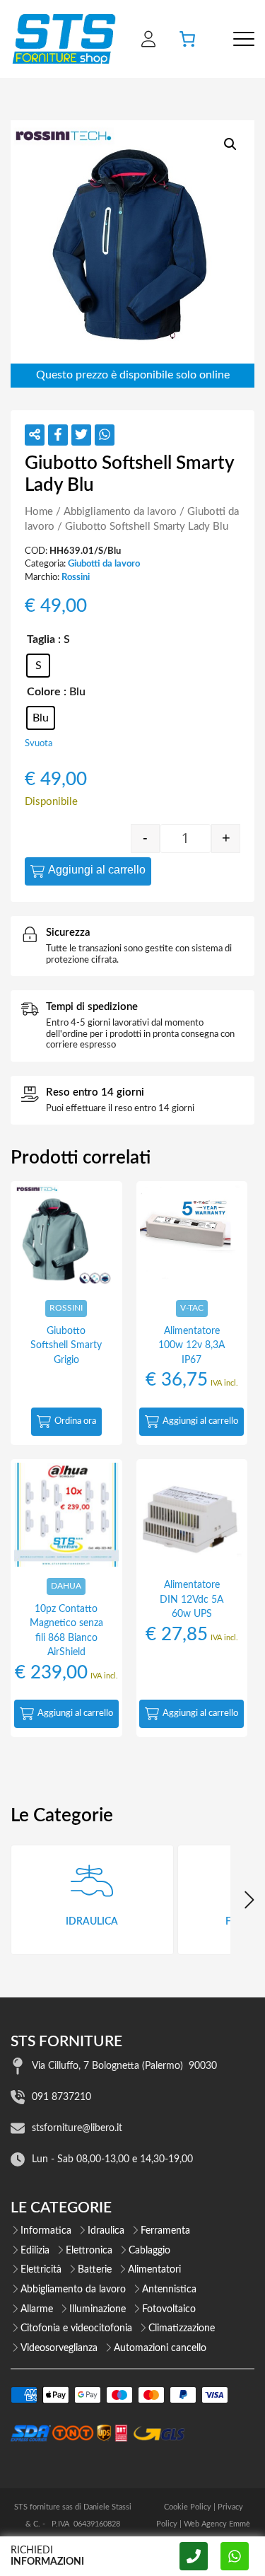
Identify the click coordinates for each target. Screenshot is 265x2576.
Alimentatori (154, 2270)
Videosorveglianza (59, 2348)
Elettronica (89, 2251)
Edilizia (35, 2251)
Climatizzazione (182, 2328)
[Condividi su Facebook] (58, 435)
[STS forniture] (63, 39)
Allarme (37, 2309)
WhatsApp (235, 2556)
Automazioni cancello (160, 2348)
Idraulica (106, 2231)
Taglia (41, 639)
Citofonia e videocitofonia (76, 2328)
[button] (230, 144)
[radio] (38, 666)
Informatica (46, 2231)
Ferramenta (165, 2231)
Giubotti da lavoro (104, 564)
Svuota (39, 743)
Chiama (194, 2556)
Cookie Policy (188, 2507)
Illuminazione (98, 2309)
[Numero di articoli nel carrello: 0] (187, 39)
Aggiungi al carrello (97, 870)
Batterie (95, 2270)
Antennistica (169, 2290)
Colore (44, 692)
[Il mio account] (148, 39)
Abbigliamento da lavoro (120, 512)
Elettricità (41, 2270)
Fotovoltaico (169, 2309)
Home (39, 512)
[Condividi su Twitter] (81, 435)
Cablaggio (149, 2251)
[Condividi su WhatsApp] (105, 435)
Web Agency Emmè (217, 2524)
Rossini (76, 577)
